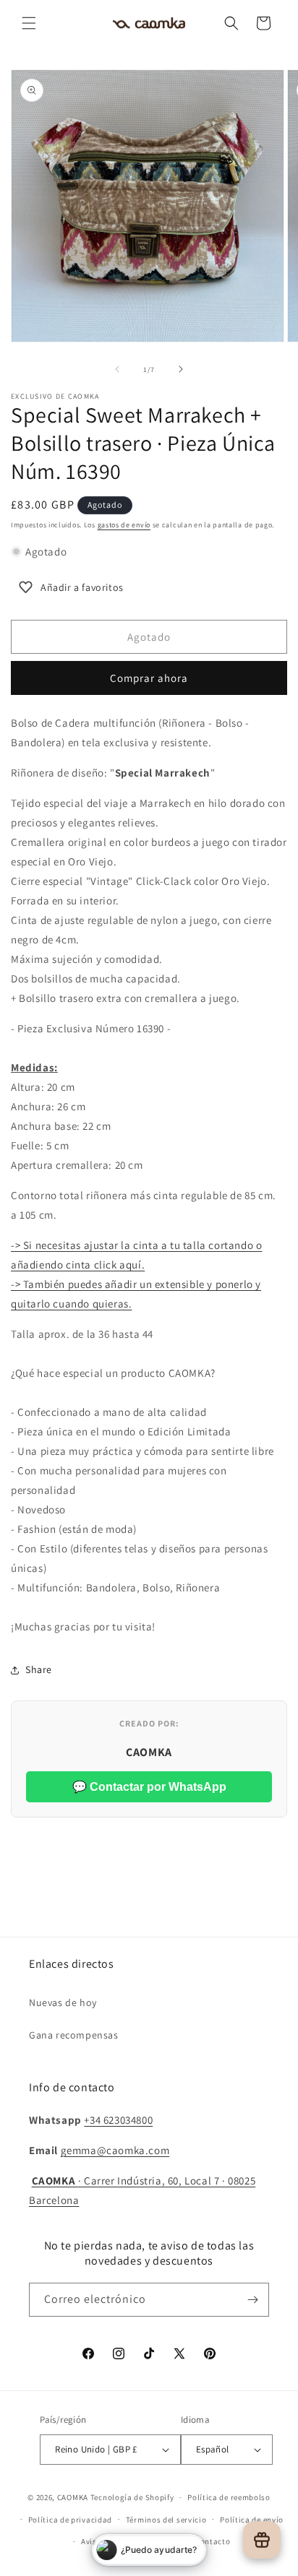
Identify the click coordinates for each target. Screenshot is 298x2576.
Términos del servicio (166, 2520)
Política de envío (252, 2520)
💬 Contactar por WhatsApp (149, 1787)
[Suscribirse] (252, 2300)
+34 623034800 (118, 2120)
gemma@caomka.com (115, 2150)
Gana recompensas (74, 2035)
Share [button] (39, 1669)
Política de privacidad (70, 2520)
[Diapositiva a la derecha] (181, 369)
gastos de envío (124, 525)
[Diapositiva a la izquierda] (117, 369)
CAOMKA (73, 2497)
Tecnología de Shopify (132, 2497)
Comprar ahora (149, 678)
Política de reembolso (229, 2497)
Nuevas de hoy (63, 2002)
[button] (29, 23)
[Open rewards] (262, 2540)
